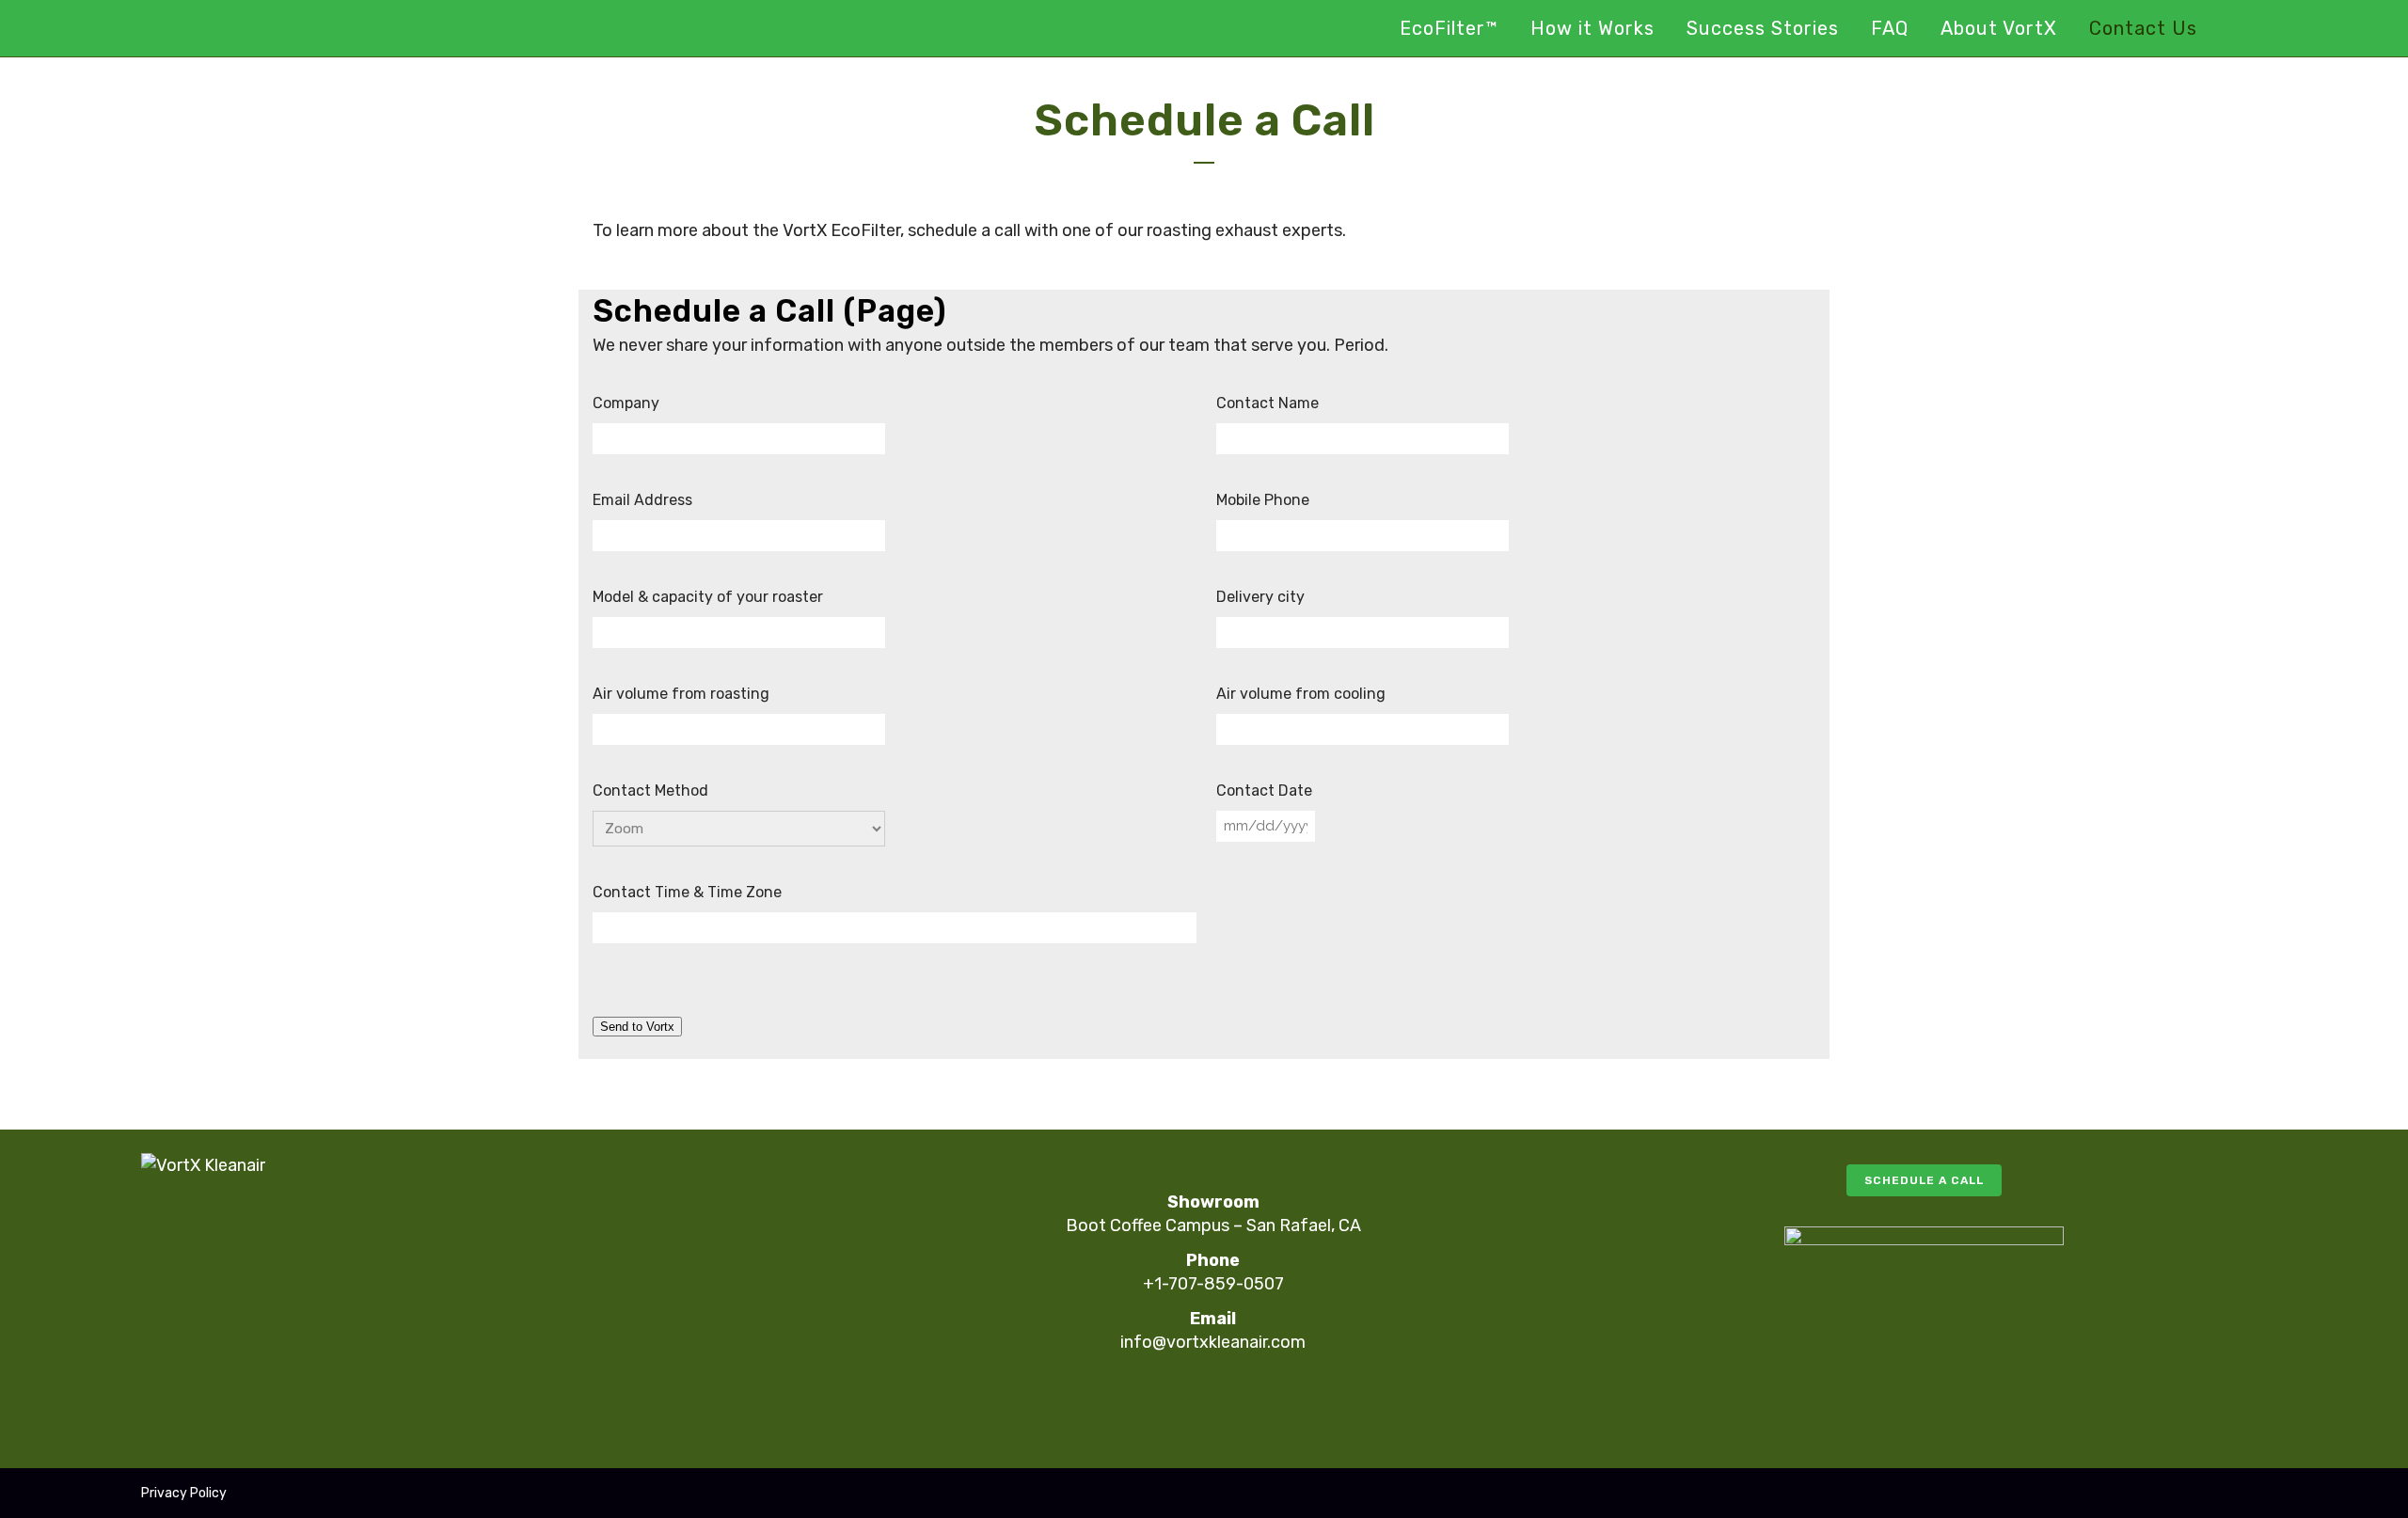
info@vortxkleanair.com (1213, 1342)
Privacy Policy (184, 1493)
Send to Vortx (637, 1027)
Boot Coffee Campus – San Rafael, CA (1213, 1225)
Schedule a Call (1924, 1180)
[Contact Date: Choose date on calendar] (1336, 826)
